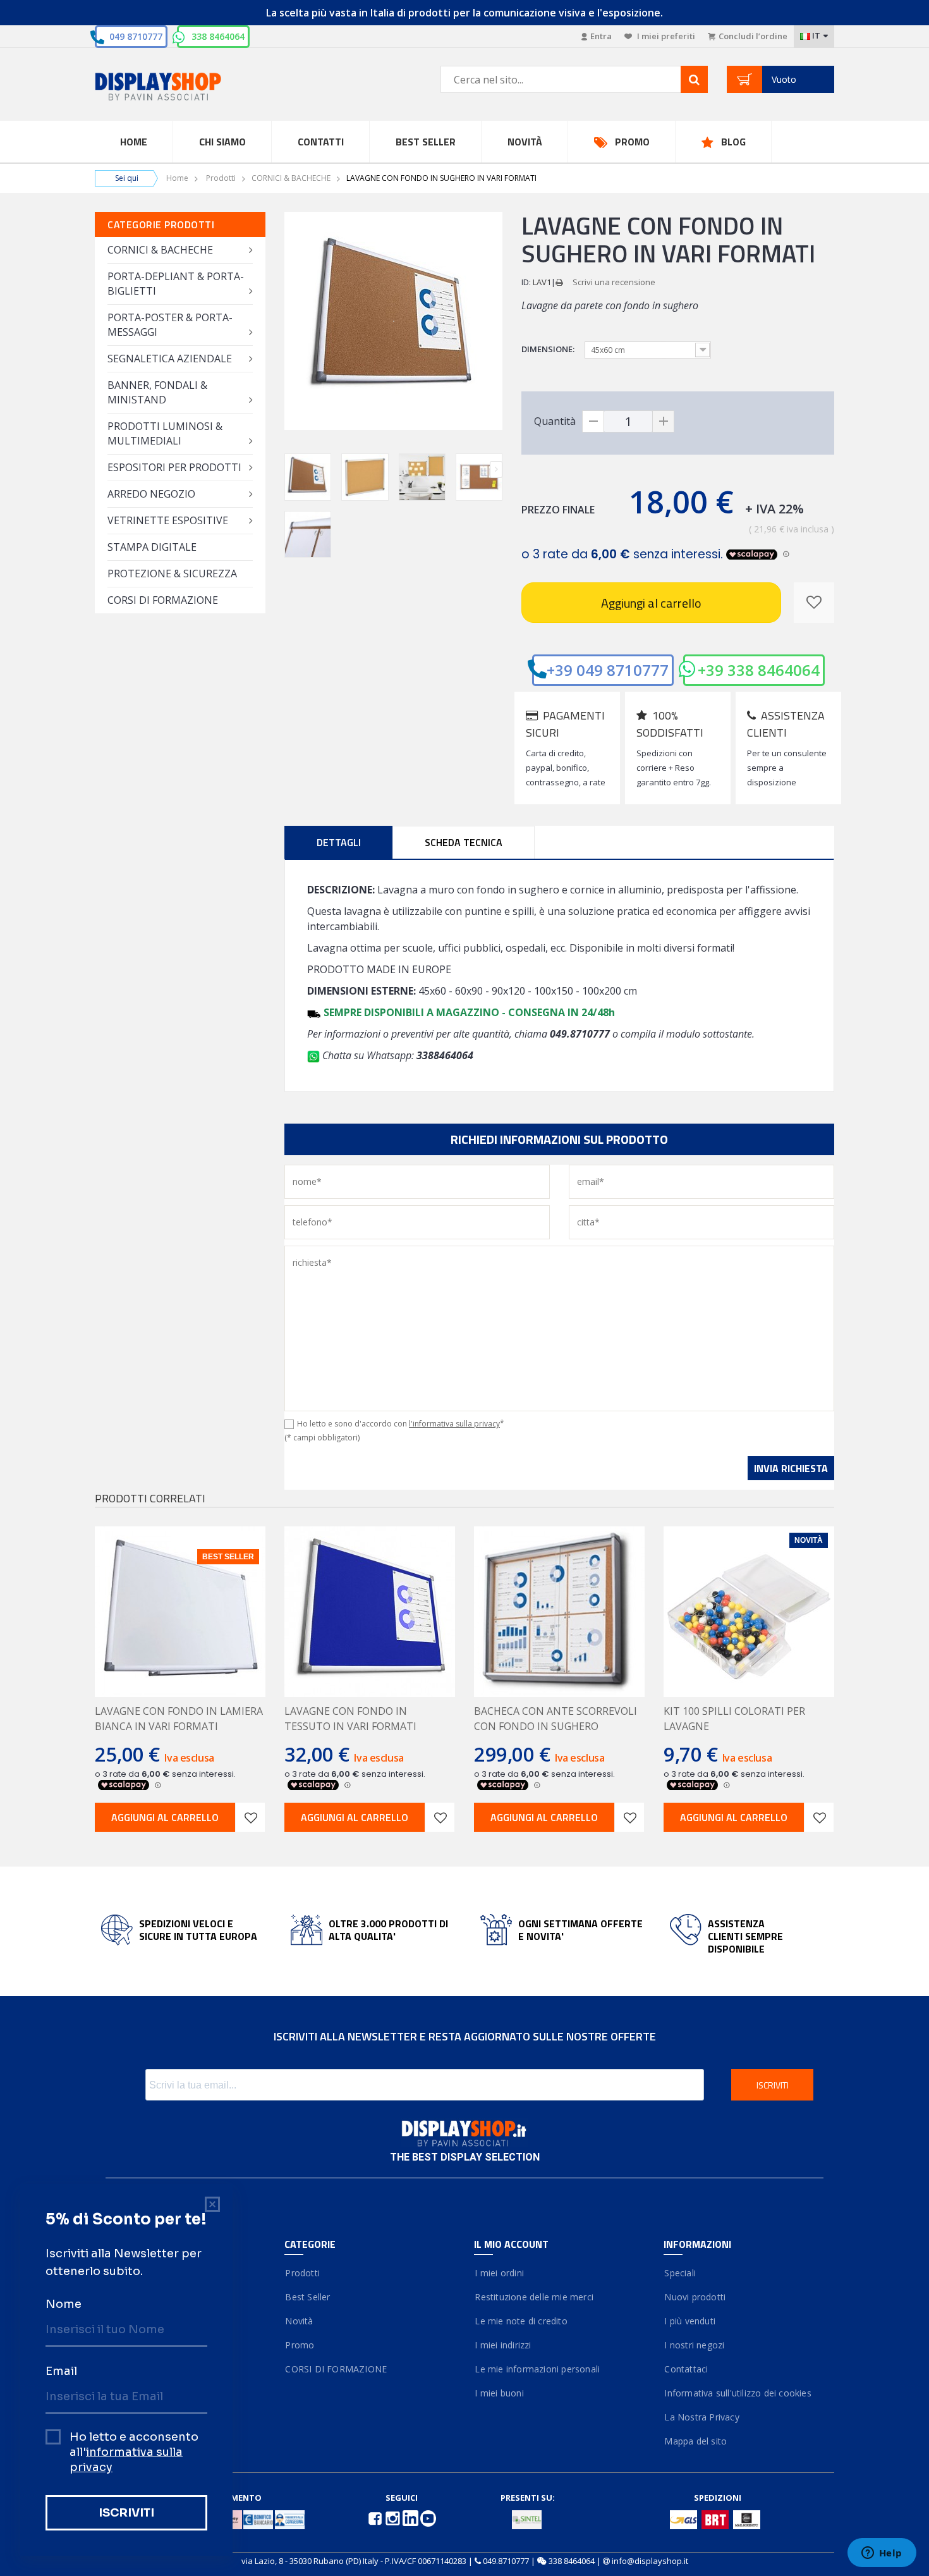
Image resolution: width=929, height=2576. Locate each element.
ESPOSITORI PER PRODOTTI (174, 467)
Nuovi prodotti (695, 2297)
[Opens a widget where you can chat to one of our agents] (882, 2554)
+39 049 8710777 (608, 670)
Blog (733, 142)
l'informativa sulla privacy (454, 1424)
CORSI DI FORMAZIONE (163, 600)
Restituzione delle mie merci (534, 2297)
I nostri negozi (694, 2345)
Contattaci (686, 2369)
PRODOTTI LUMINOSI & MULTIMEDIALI (165, 433)
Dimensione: (549, 349)
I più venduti (689, 2321)
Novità (525, 142)
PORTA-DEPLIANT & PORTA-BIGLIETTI (176, 284)
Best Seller (426, 142)
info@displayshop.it (650, 2561)
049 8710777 (136, 36)
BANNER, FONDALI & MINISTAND (157, 392)
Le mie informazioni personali (537, 2369)
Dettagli (339, 842)
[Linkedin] (411, 2517)
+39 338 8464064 (759, 670)
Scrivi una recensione (614, 282)
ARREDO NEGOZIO (151, 494)
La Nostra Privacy (701, 2417)
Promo (632, 142)
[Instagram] (394, 2517)
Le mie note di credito (521, 2321)
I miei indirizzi (503, 2345)
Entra (601, 36)
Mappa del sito (695, 2441)
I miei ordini (499, 2273)
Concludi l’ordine (753, 36)
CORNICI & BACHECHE (291, 178)
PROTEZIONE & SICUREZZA (172, 573)
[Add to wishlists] (250, 1817)
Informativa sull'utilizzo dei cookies (738, 2393)
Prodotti (221, 178)
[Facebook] (376, 2517)
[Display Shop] (180, 88)
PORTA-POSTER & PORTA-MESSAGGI (170, 325)
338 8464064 (218, 36)
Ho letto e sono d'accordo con (401, 1424)
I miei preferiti (665, 36)
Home (134, 142)
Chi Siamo (222, 142)
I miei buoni (499, 2393)
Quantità (555, 421)
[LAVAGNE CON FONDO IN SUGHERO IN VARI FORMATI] (308, 477)
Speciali (680, 2273)
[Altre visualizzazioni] (291, 469)
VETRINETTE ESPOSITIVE (168, 520)
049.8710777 (506, 2561)
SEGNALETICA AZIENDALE (170, 359)
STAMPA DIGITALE (152, 547)
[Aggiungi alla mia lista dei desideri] (814, 603)
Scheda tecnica (464, 842)
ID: (526, 282)
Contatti (321, 142)
